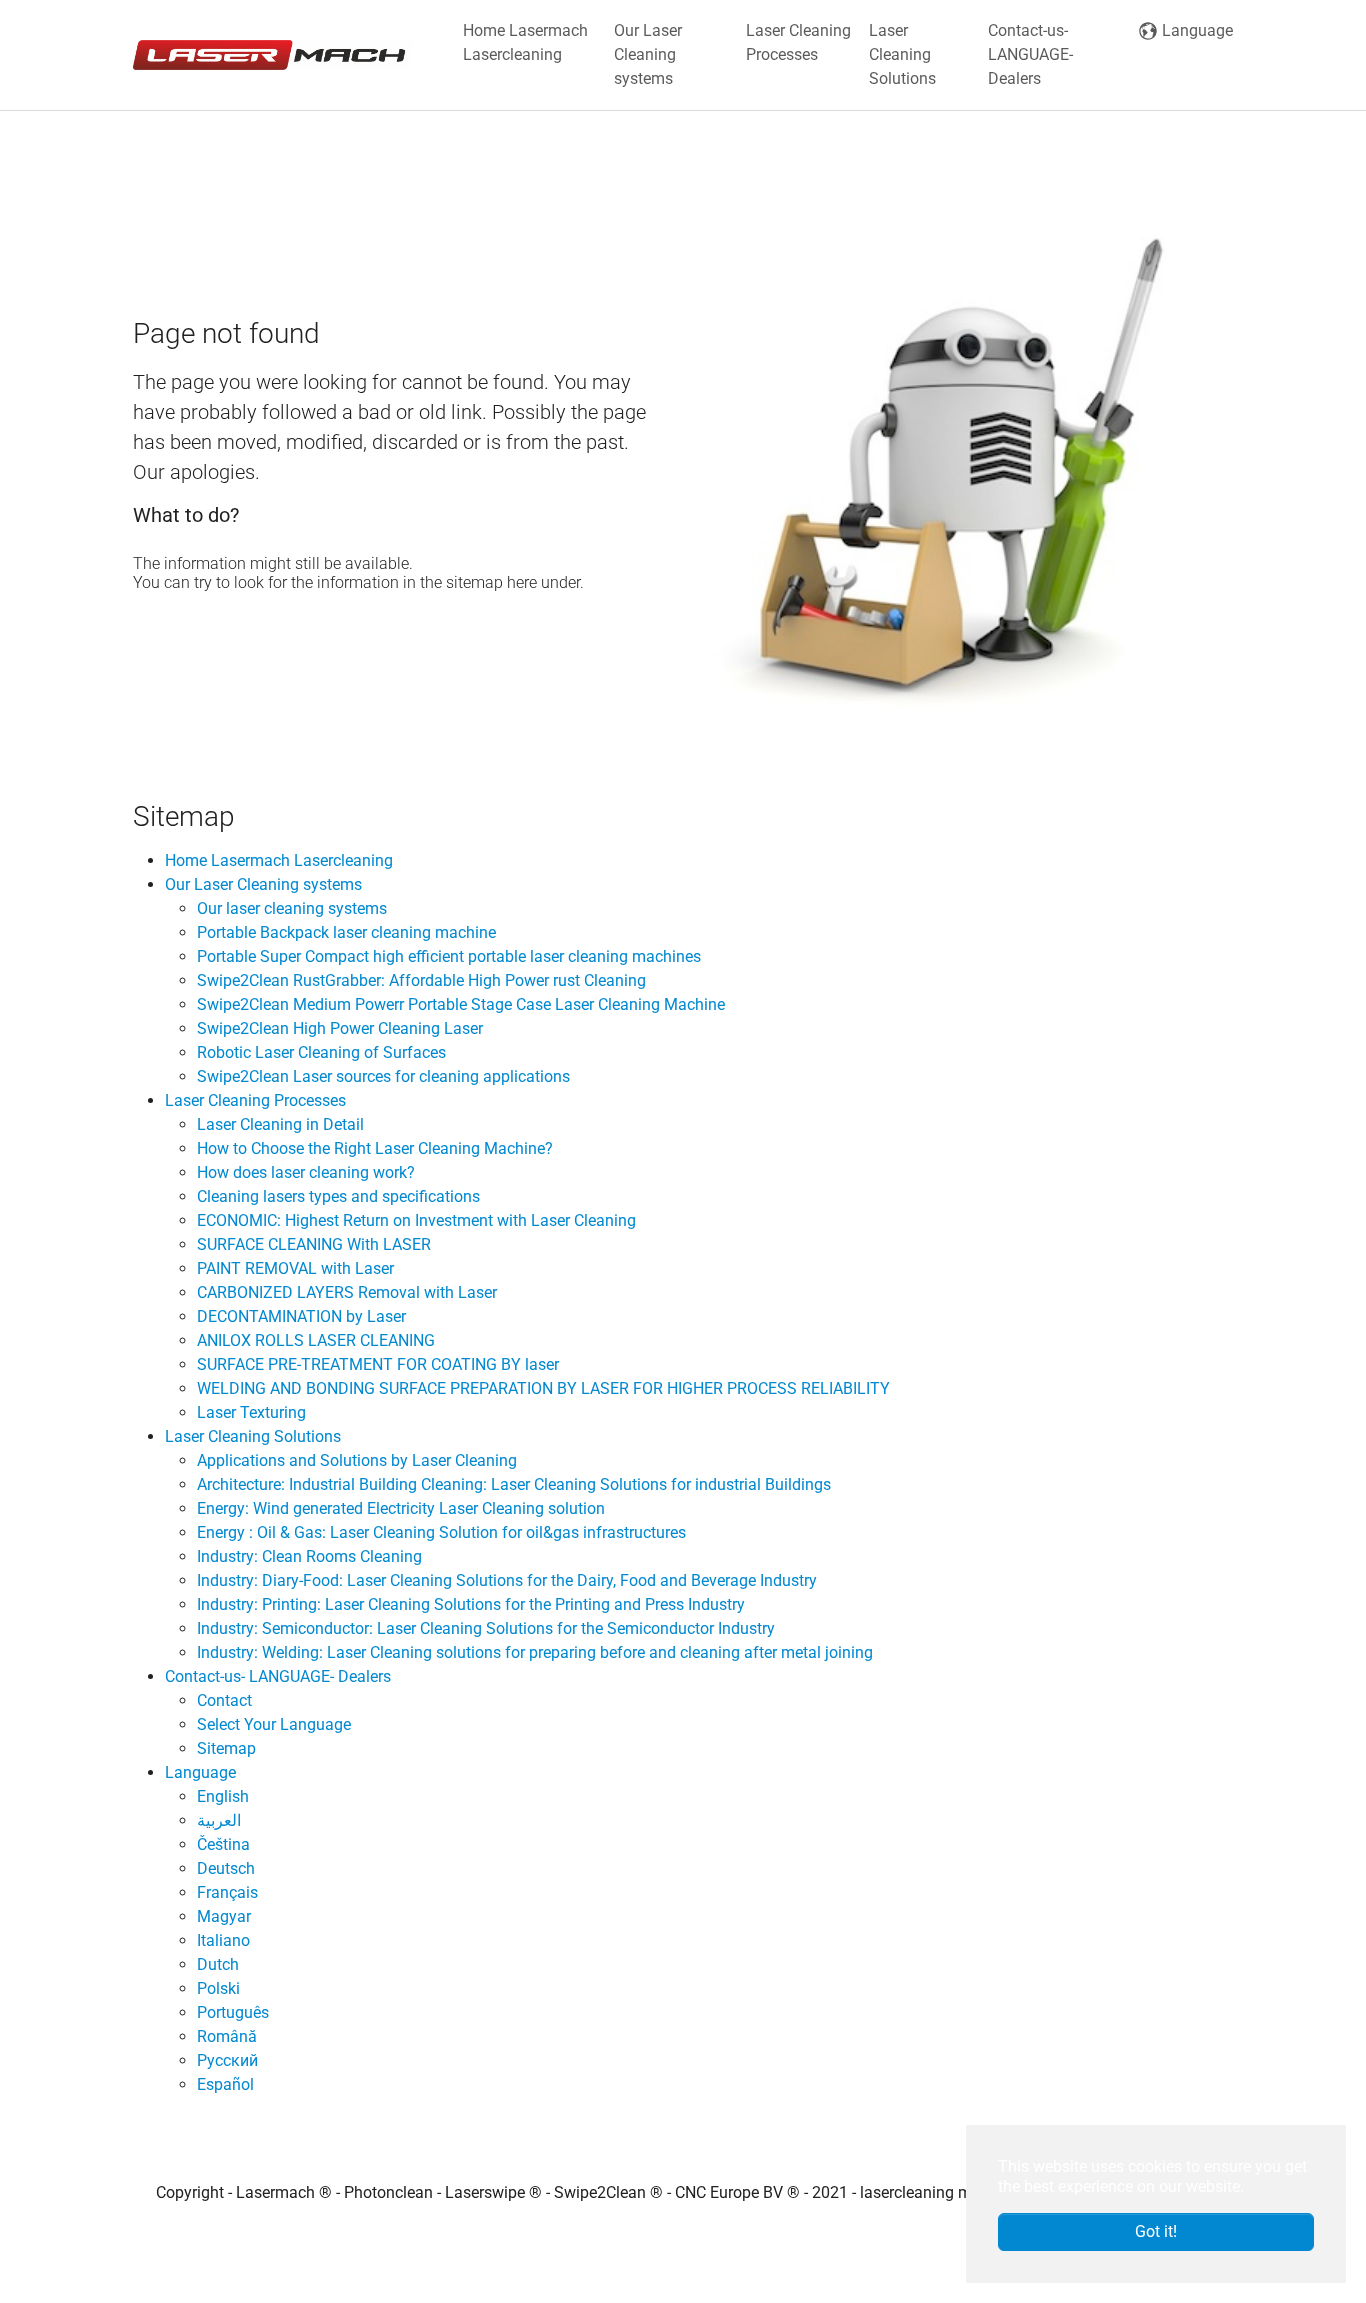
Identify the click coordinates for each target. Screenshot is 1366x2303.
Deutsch (226, 1868)
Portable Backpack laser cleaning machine (346, 932)
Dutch (218, 1964)
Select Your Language (274, 1724)
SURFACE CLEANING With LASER (314, 1244)
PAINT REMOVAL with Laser (295, 1268)
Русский (227, 2060)
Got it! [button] (1156, 2231)
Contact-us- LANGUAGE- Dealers (278, 1676)
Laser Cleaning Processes (255, 1100)
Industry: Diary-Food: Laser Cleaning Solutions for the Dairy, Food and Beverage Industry (507, 1580)
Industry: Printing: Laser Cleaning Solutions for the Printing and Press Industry (471, 1604)
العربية (219, 1820)
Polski (218, 1988)
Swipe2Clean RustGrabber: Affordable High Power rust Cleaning (421, 980)
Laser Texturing (251, 1412)
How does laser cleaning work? (306, 1172)
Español (225, 2084)
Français (227, 1892)
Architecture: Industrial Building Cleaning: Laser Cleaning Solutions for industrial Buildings (514, 1484)
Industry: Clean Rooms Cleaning (309, 1556)
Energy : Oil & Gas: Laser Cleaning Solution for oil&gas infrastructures (441, 1532)
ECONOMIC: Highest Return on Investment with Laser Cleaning (416, 1220)
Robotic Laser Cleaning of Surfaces (321, 1052)
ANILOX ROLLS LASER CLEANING (316, 1340)
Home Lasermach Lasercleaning (279, 860)
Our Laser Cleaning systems (263, 884)
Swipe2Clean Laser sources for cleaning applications (383, 1076)
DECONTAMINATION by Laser (301, 1316)
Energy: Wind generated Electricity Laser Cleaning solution (401, 1508)
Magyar (224, 1916)
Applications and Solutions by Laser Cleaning (357, 1460)
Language (200, 1772)
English (223, 1796)
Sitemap (226, 1748)
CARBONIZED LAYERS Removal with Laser (347, 1292)
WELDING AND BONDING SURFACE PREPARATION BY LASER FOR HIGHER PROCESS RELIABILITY (543, 1388)
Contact (224, 1700)
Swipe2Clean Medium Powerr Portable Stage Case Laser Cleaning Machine (461, 1004)
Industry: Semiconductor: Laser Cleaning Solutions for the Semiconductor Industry (486, 1628)
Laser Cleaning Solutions (253, 1436)
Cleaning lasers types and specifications (338, 1196)
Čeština (223, 1844)
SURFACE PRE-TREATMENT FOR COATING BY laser (378, 1364)
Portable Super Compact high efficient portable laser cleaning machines (449, 956)
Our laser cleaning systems (292, 908)
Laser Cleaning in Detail (280, 1124)
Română (227, 2036)
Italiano (223, 1940)
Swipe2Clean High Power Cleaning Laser (340, 1028)
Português (233, 2012)
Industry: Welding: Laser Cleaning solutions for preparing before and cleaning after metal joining (535, 1652)
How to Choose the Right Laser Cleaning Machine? (375, 1148)
